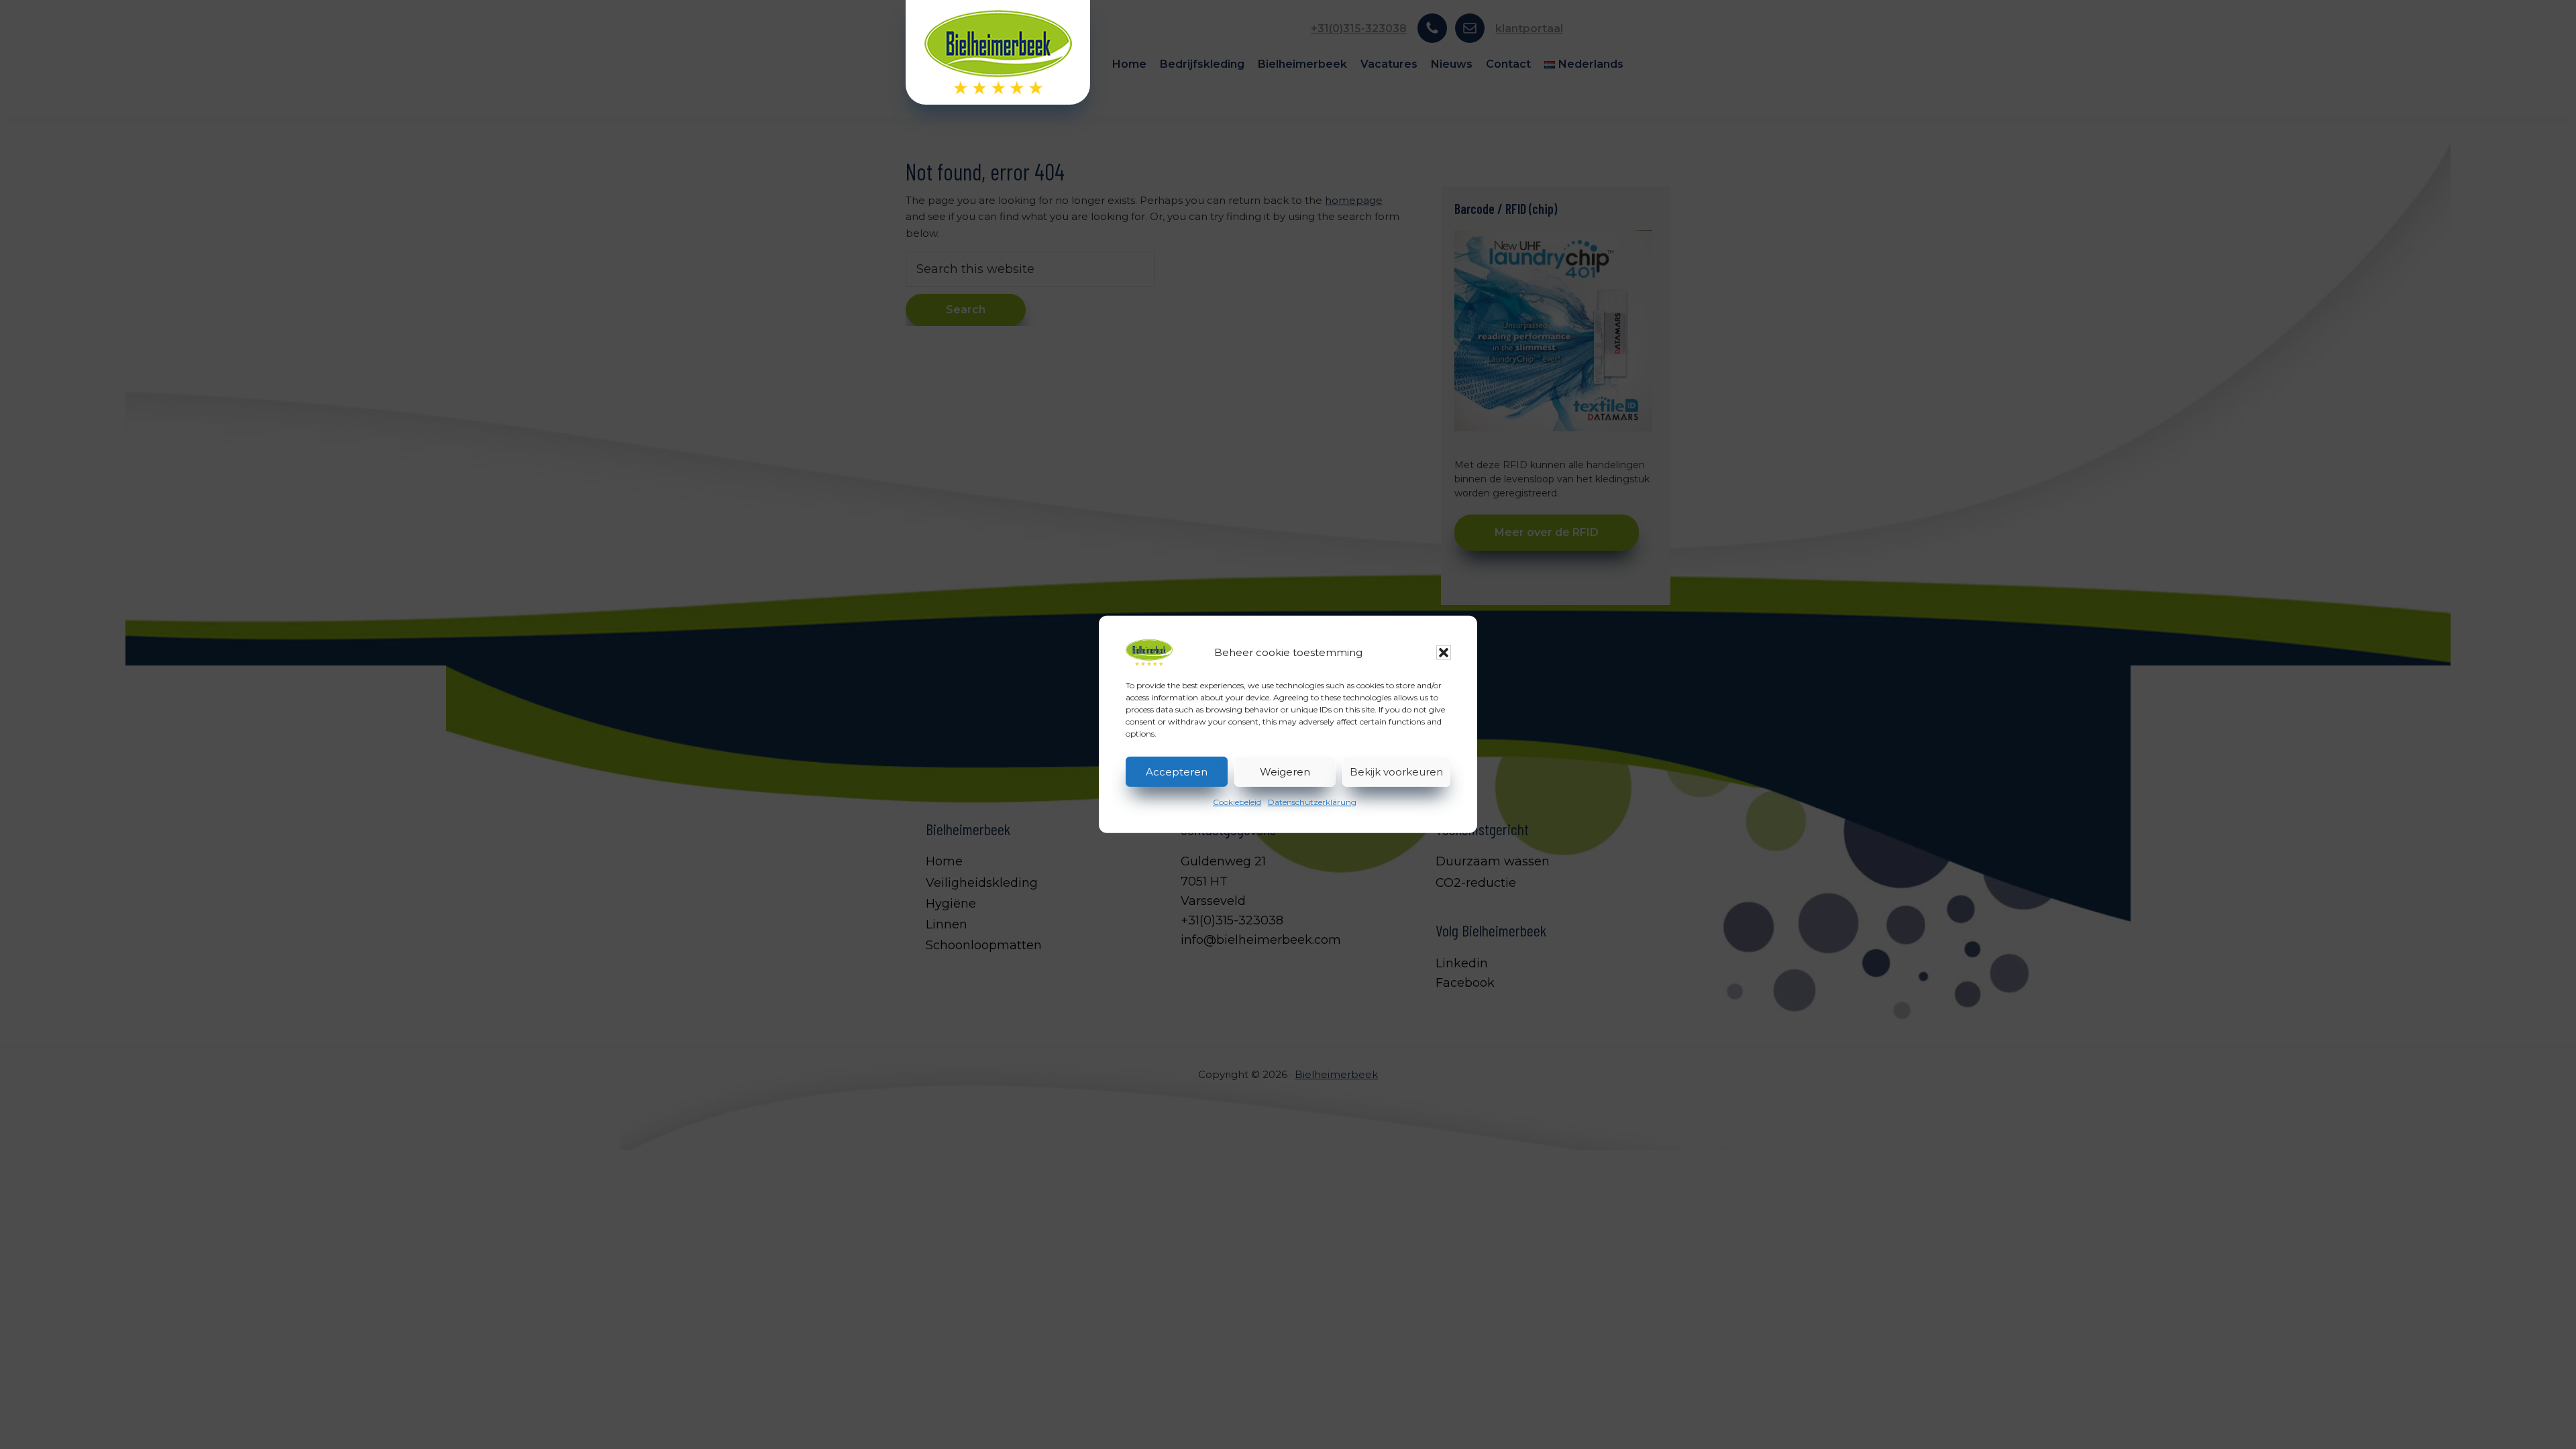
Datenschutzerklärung (1312, 802)
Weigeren (1285, 771)
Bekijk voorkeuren (1396, 771)
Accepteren (1177, 771)
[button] (1444, 653)
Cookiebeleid (1237, 802)
